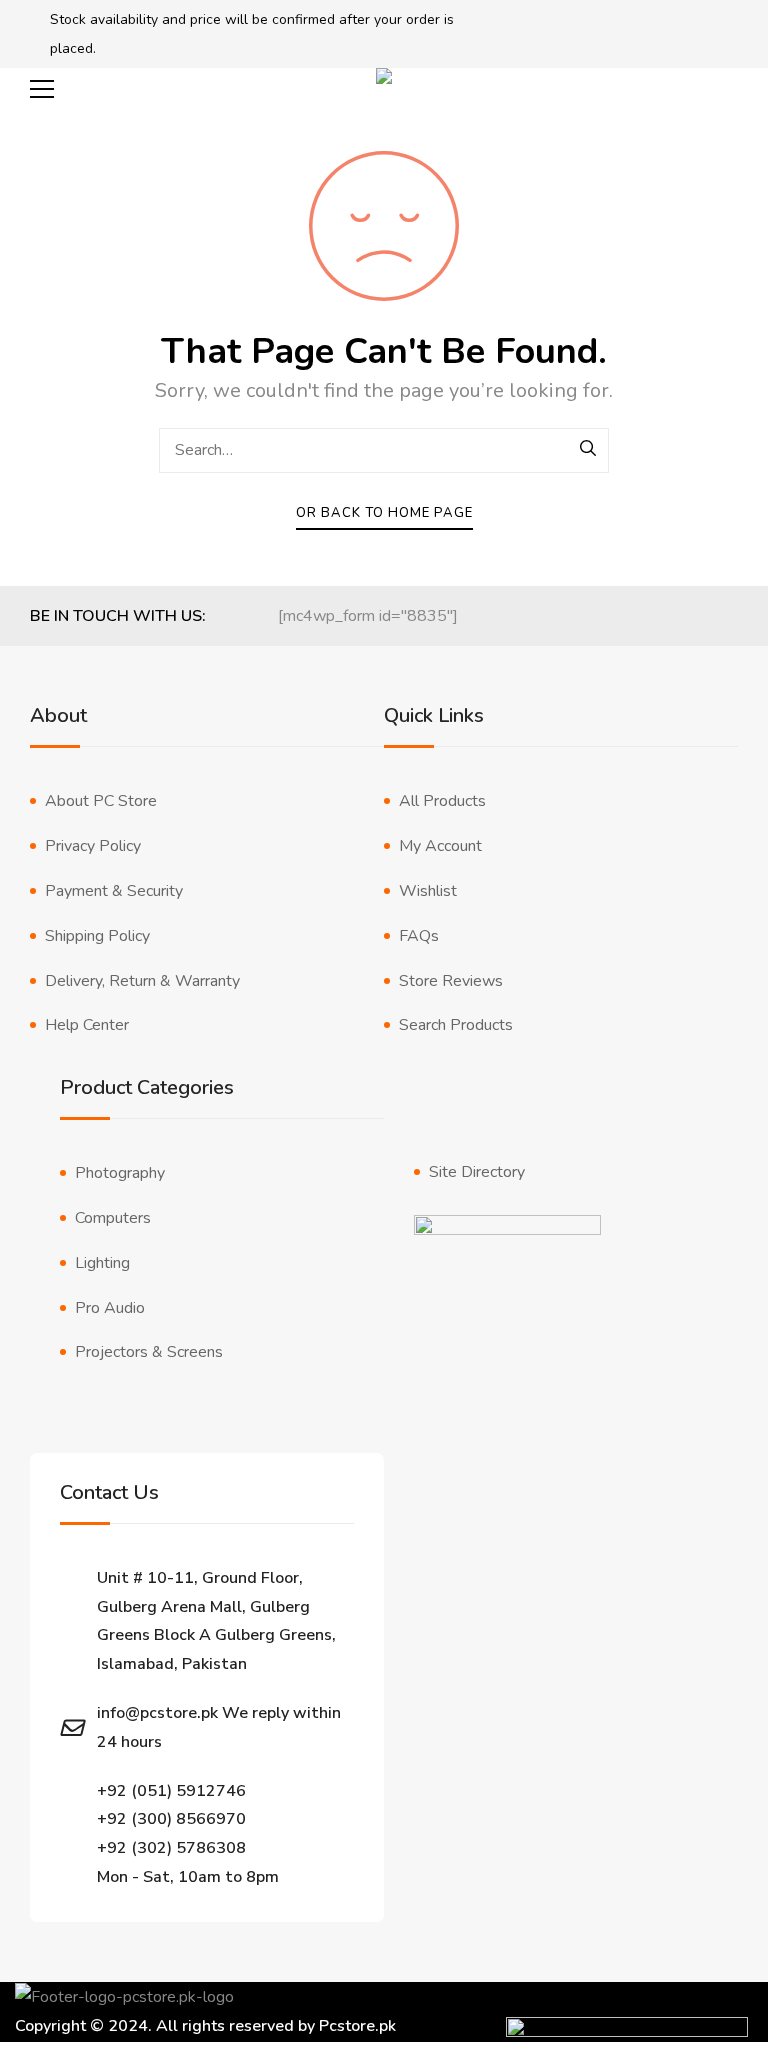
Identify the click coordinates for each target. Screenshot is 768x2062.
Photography (120, 1173)
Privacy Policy (93, 846)
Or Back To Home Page (384, 513)
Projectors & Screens (149, 1352)
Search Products (456, 1025)
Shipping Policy (97, 936)
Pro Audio (110, 1308)
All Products (442, 801)
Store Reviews (451, 981)
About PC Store (101, 801)
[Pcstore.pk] (384, 89)
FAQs (419, 936)
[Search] (589, 450)
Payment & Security (114, 891)
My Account (440, 846)
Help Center (87, 1025)
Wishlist (428, 891)
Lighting (102, 1263)
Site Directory (477, 1172)
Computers (113, 1218)
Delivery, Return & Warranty (142, 981)
